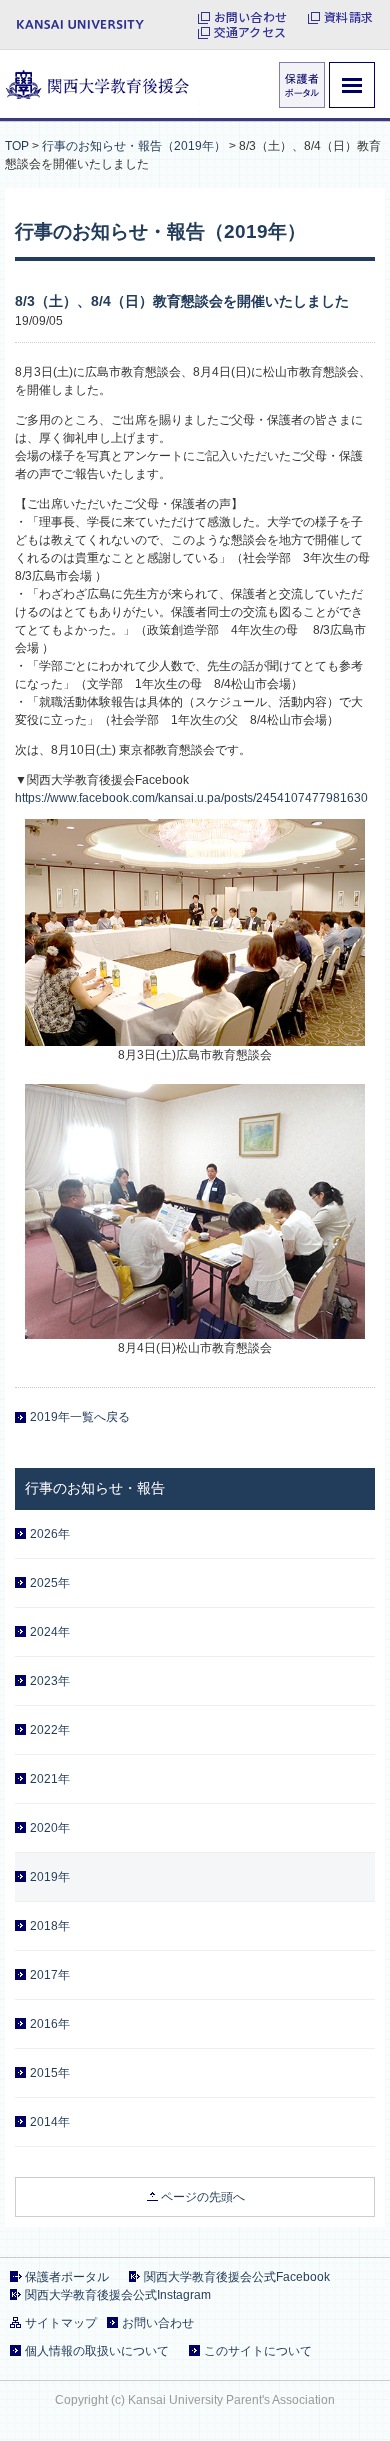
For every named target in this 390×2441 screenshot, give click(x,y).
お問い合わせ (250, 17)
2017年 (50, 1975)
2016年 (50, 2024)
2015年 (50, 2073)
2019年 (50, 1877)
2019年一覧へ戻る (80, 1417)
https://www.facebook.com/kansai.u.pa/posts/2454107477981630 (191, 798)
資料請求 (348, 17)
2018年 (50, 1926)
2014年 (50, 2122)
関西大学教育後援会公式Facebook (237, 2277)
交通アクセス (250, 32)
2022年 (50, 1730)
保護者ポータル (67, 2277)
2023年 (50, 1681)
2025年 (50, 1583)
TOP (17, 146)
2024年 (50, 1632)
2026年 (50, 1534)
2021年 (50, 1779)
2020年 (50, 1828)
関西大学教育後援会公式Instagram (118, 2295)
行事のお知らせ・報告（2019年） (134, 146)
